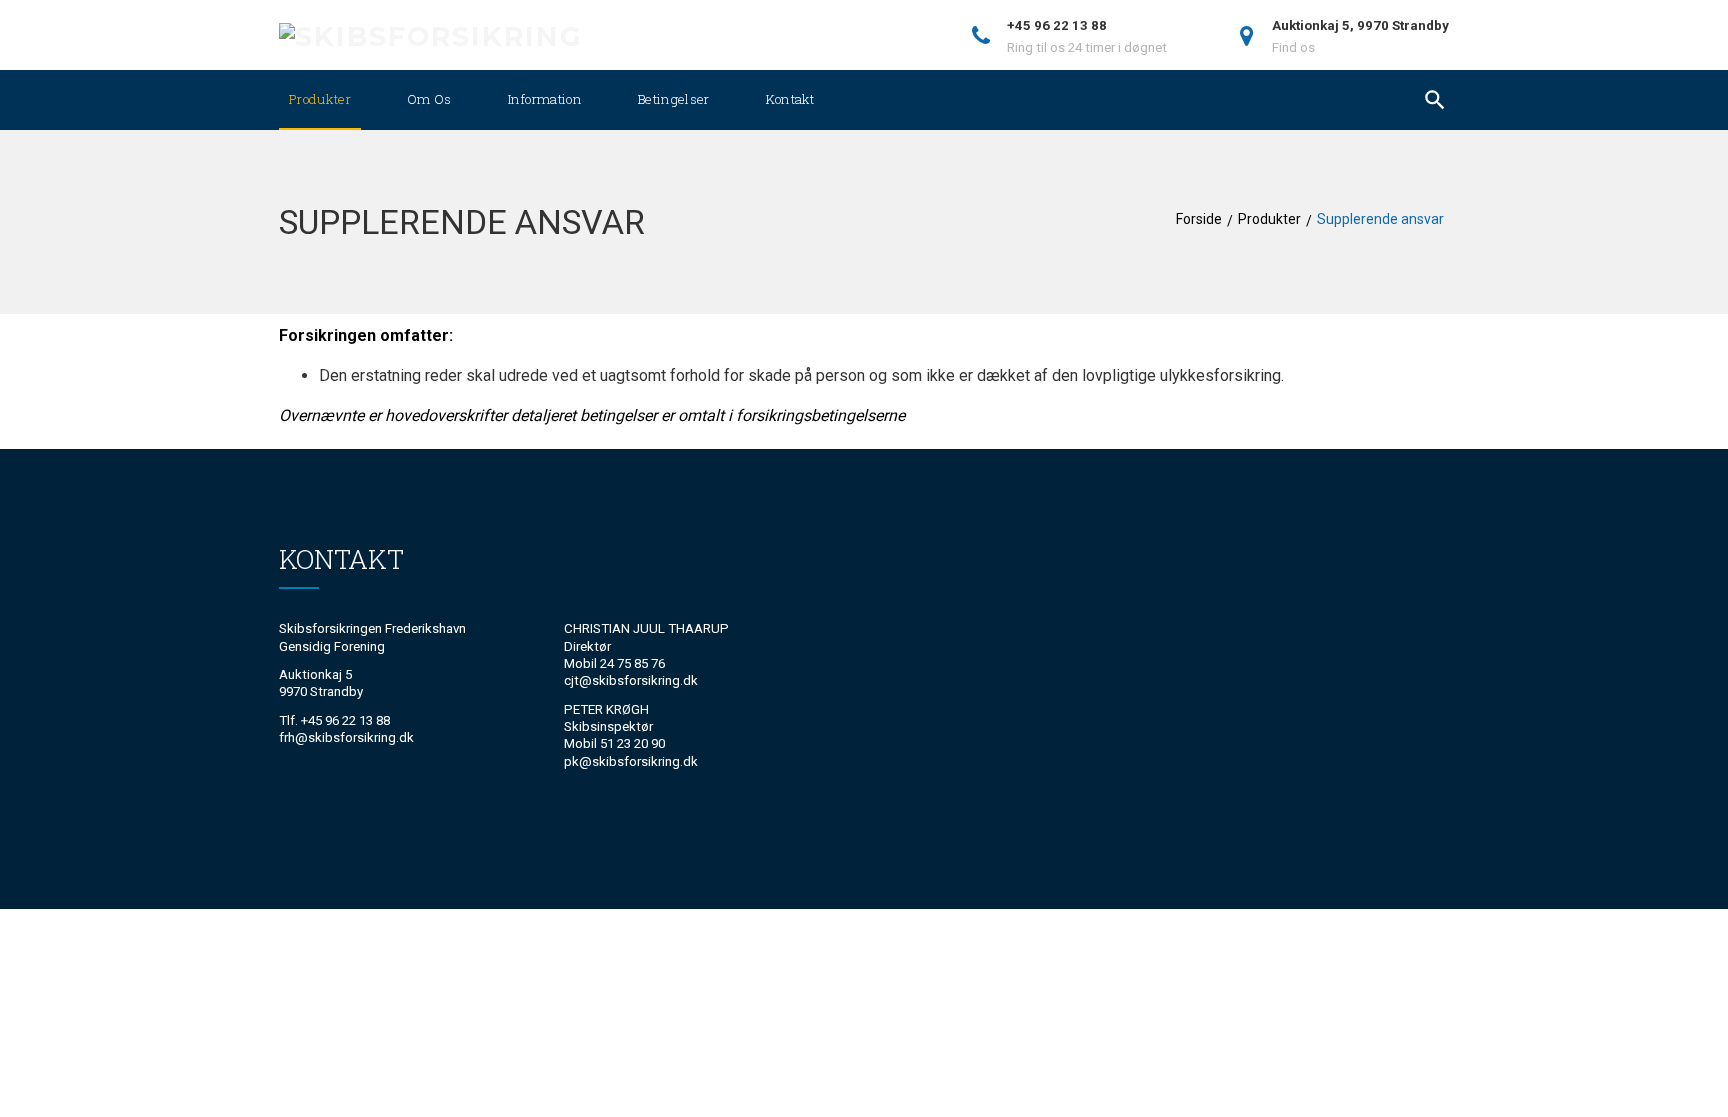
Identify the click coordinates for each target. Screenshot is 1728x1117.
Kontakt (790, 99)
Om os (429, 99)
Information (545, 99)
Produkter (320, 99)
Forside (1199, 219)
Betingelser (674, 99)
